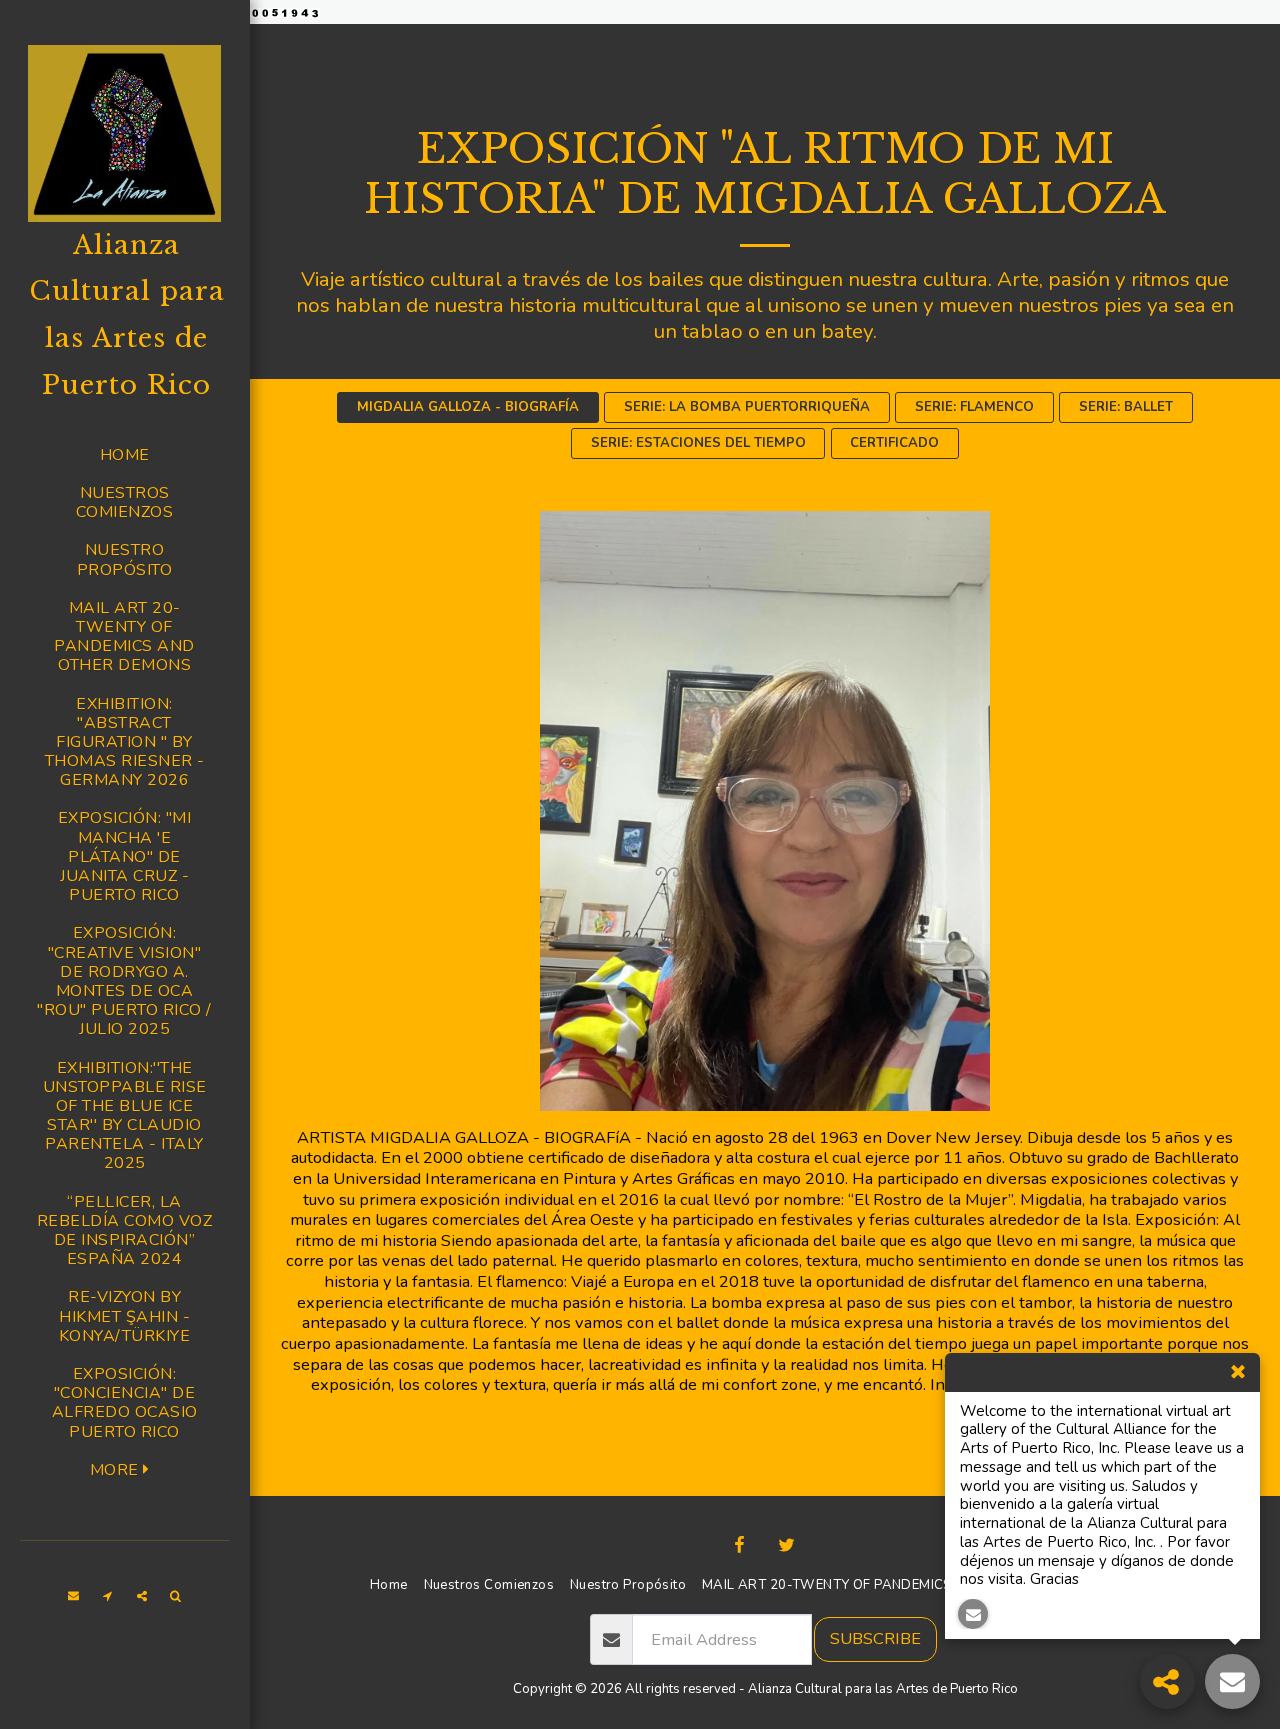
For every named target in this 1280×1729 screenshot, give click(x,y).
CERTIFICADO (894, 443)
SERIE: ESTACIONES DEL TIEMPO (698, 443)
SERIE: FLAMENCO (974, 407)
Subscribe (875, 1638)
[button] (74, 1596)
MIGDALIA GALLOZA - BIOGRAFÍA (468, 407)
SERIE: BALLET (1126, 407)
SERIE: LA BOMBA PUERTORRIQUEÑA (747, 407)
